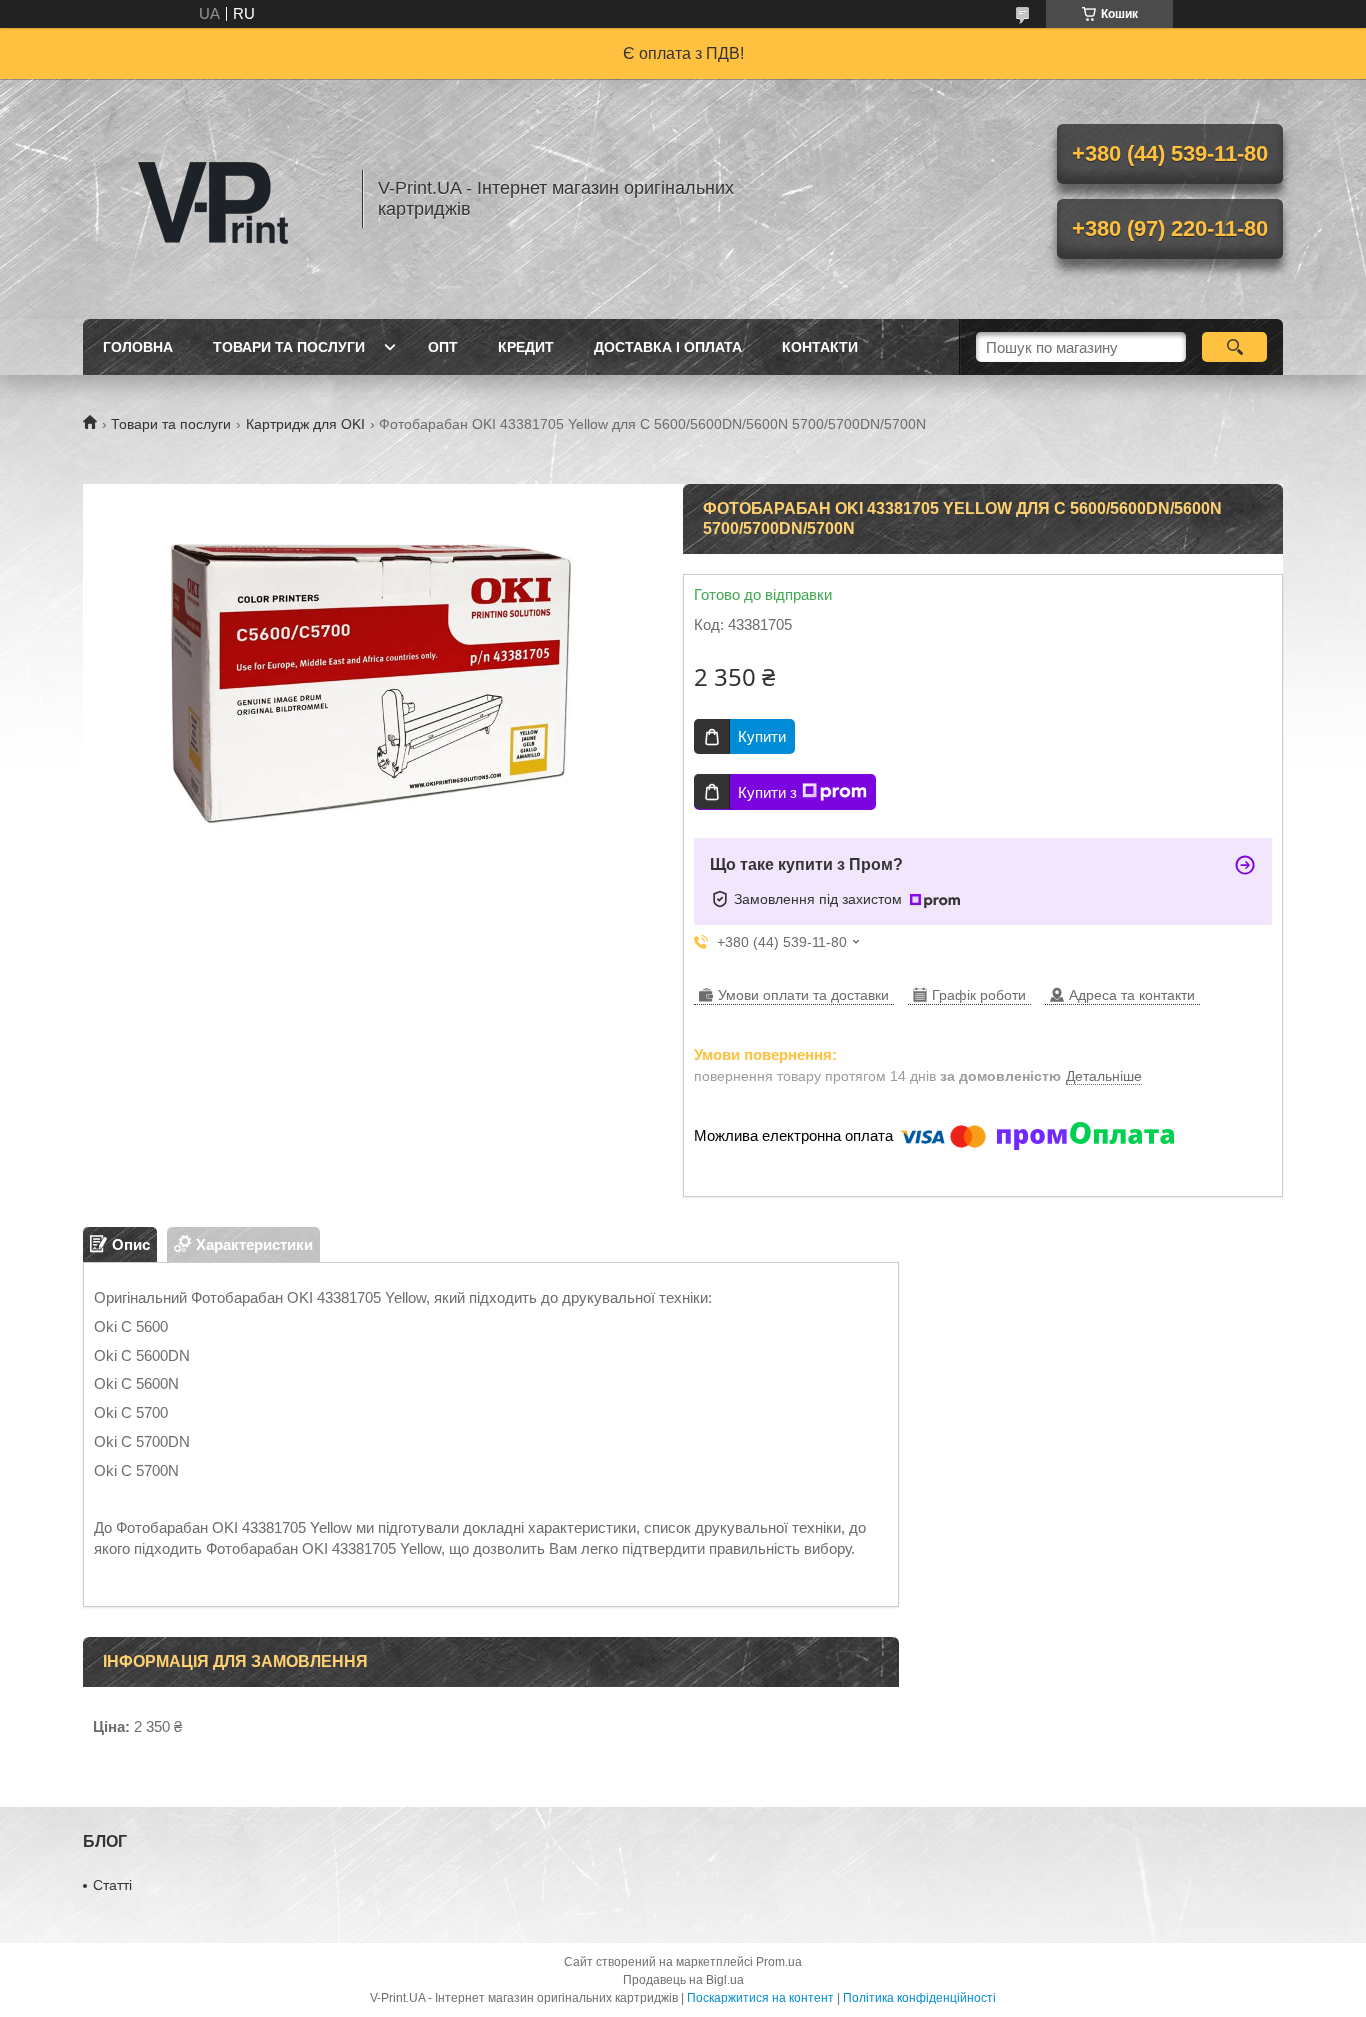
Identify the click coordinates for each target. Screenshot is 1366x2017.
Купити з (767, 792)
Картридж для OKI (305, 424)
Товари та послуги (289, 347)
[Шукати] (1234, 347)
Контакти (820, 347)
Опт (443, 347)
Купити (762, 736)
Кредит (526, 347)
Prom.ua (779, 1962)
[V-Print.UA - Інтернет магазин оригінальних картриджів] (213, 199)
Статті (112, 1885)
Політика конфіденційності (919, 1998)
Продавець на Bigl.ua (683, 1980)
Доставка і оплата (668, 347)
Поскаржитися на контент (760, 1998)
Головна (138, 347)
